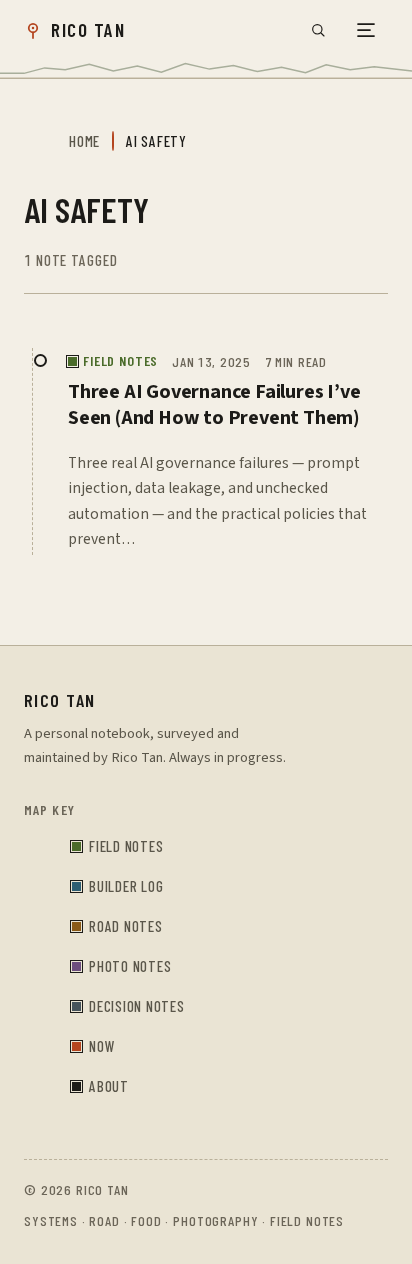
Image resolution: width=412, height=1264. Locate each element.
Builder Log (126, 886)
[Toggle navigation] (366, 30)
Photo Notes (130, 966)
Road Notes (126, 926)
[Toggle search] (318, 30)
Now (102, 1046)
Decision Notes (137, 1006)
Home (84, 141)
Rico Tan (60, 700)
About (109, 1086)
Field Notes (126, 846)
